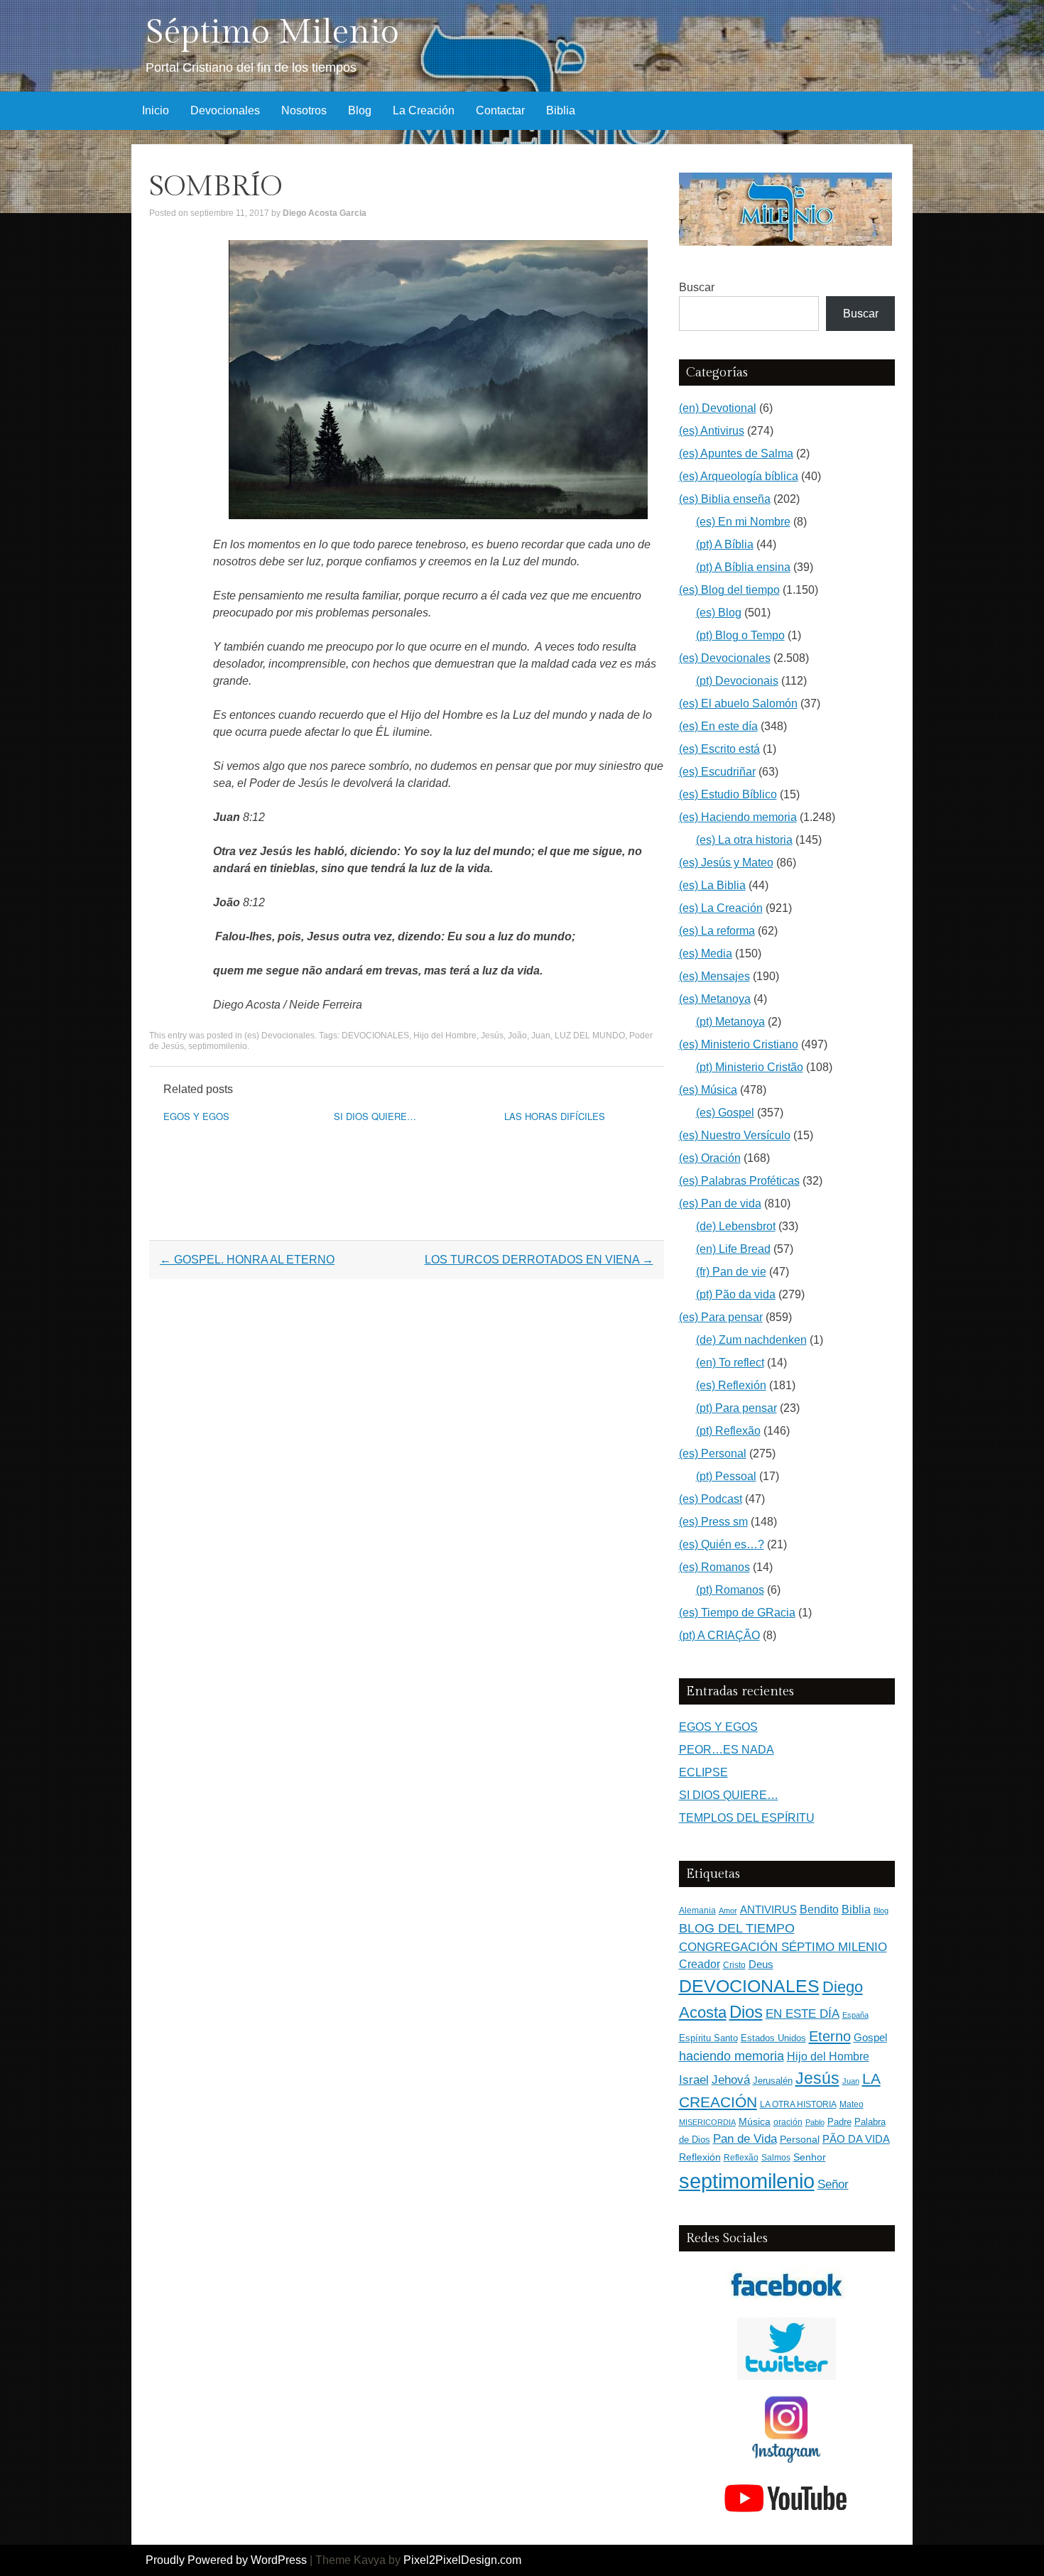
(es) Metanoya (715, 999)
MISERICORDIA (707, 2122)
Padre (839, 2122)
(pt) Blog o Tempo (740, 635)
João (517, 1036)
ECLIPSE (703, 1772)
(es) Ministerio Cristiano (739, 1044)
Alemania (697, 1910)
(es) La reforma (717, 931)
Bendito (819, 1909)
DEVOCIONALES (375, 1036)
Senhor (810, 2157)
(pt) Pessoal (726, 1476)
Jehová (731, 2080)
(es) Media (706, 953)
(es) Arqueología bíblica (739, 476)
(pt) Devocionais (737, 681)
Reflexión (700, 2157)
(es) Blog (719, 613)
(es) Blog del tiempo (729, 590)
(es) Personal (713, 1453)
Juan (541, 1036)
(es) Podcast (711, 1499)
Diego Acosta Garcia (325, 213)
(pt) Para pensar (736, 1408)
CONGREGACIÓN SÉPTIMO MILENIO (783, 1947)
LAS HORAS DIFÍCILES (555, 1116)
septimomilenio (218, 1046)
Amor (728, 1911)
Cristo (734, 1965)
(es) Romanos (714, 1567)
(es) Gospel (725, 1113)
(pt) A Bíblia (725, 544)
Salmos (776, 2158)
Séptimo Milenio (272, 32)
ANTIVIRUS (768, 1909)
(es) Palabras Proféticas (739, 1181)
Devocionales (225, 110)
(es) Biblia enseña (725, 499)
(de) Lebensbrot (736, 1226)
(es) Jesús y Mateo (726, 863)
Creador (700, 1964)
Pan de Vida (745, 2139)
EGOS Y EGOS (196, 1116)
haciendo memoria (732, 2056)
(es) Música (708, 1090)
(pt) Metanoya (730, 1022)
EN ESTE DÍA (803, 2013)
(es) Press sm (713, 1522)
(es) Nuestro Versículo (735, 1135)
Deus (761, 1964)
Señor (833, 2184)
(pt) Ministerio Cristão (750, 1067)
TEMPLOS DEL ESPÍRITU (747, 1818)
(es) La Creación (721, 908)
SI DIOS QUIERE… (375, 1116)
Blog (360, 110)
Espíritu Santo (708, 2038)
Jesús (492, 1036)
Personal (800, 2140)
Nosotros (304, 110)
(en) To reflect (730, 1363)
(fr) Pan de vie (731, 1272)
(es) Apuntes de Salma (736, 453)
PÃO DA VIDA (856, 2139)
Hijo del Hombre (445, 1036)
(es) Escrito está (719, 749)
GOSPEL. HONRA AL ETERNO (247, 1260)
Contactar (500, 110)
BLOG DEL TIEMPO (737, 1928)
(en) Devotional (718, 408)
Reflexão (741, 2158)
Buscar (697, 287)
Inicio (156, 110)
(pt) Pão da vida (736, 1294)
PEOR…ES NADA (727, 1750)
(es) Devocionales (279, 1036)
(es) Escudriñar (717, 772)
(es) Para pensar (721, 1317)
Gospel (870, 2037)
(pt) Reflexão (728, 1431)
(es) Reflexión (731, 1385)
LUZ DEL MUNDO (590, 1036)
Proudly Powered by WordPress (226, 2560)
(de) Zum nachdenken (751, 1340)
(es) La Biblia (712, 885)
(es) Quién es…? (722, 1544)
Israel (694, 2080)
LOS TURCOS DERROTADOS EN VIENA (539, 1260)
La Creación (424, 110)
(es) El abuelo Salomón (738, 703)
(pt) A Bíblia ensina (743, 567)
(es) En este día (718, 726)
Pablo (815, 2122)
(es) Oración (710, 1158)
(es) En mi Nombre (743, 522)
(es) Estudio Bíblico (728, 794)
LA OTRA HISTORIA (798, 2104)
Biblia (561, 110)
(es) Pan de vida (720, 1203)
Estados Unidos (773, 2038)
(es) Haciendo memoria (738, 817)
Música (755, 2122)
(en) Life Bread (733, 1249)
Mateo (852, 2104)
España (855, 2015)
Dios (746, 2012)
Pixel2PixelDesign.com (462, 2560)
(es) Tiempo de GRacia (737, 1613)
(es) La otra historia (744, 840)
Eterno (830, 2036)
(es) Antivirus (712, 431)
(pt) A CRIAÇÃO (719, 1635)
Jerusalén (773, 2081)
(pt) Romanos (730, 1590)
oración (788, 2122)
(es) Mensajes (714, 976)
